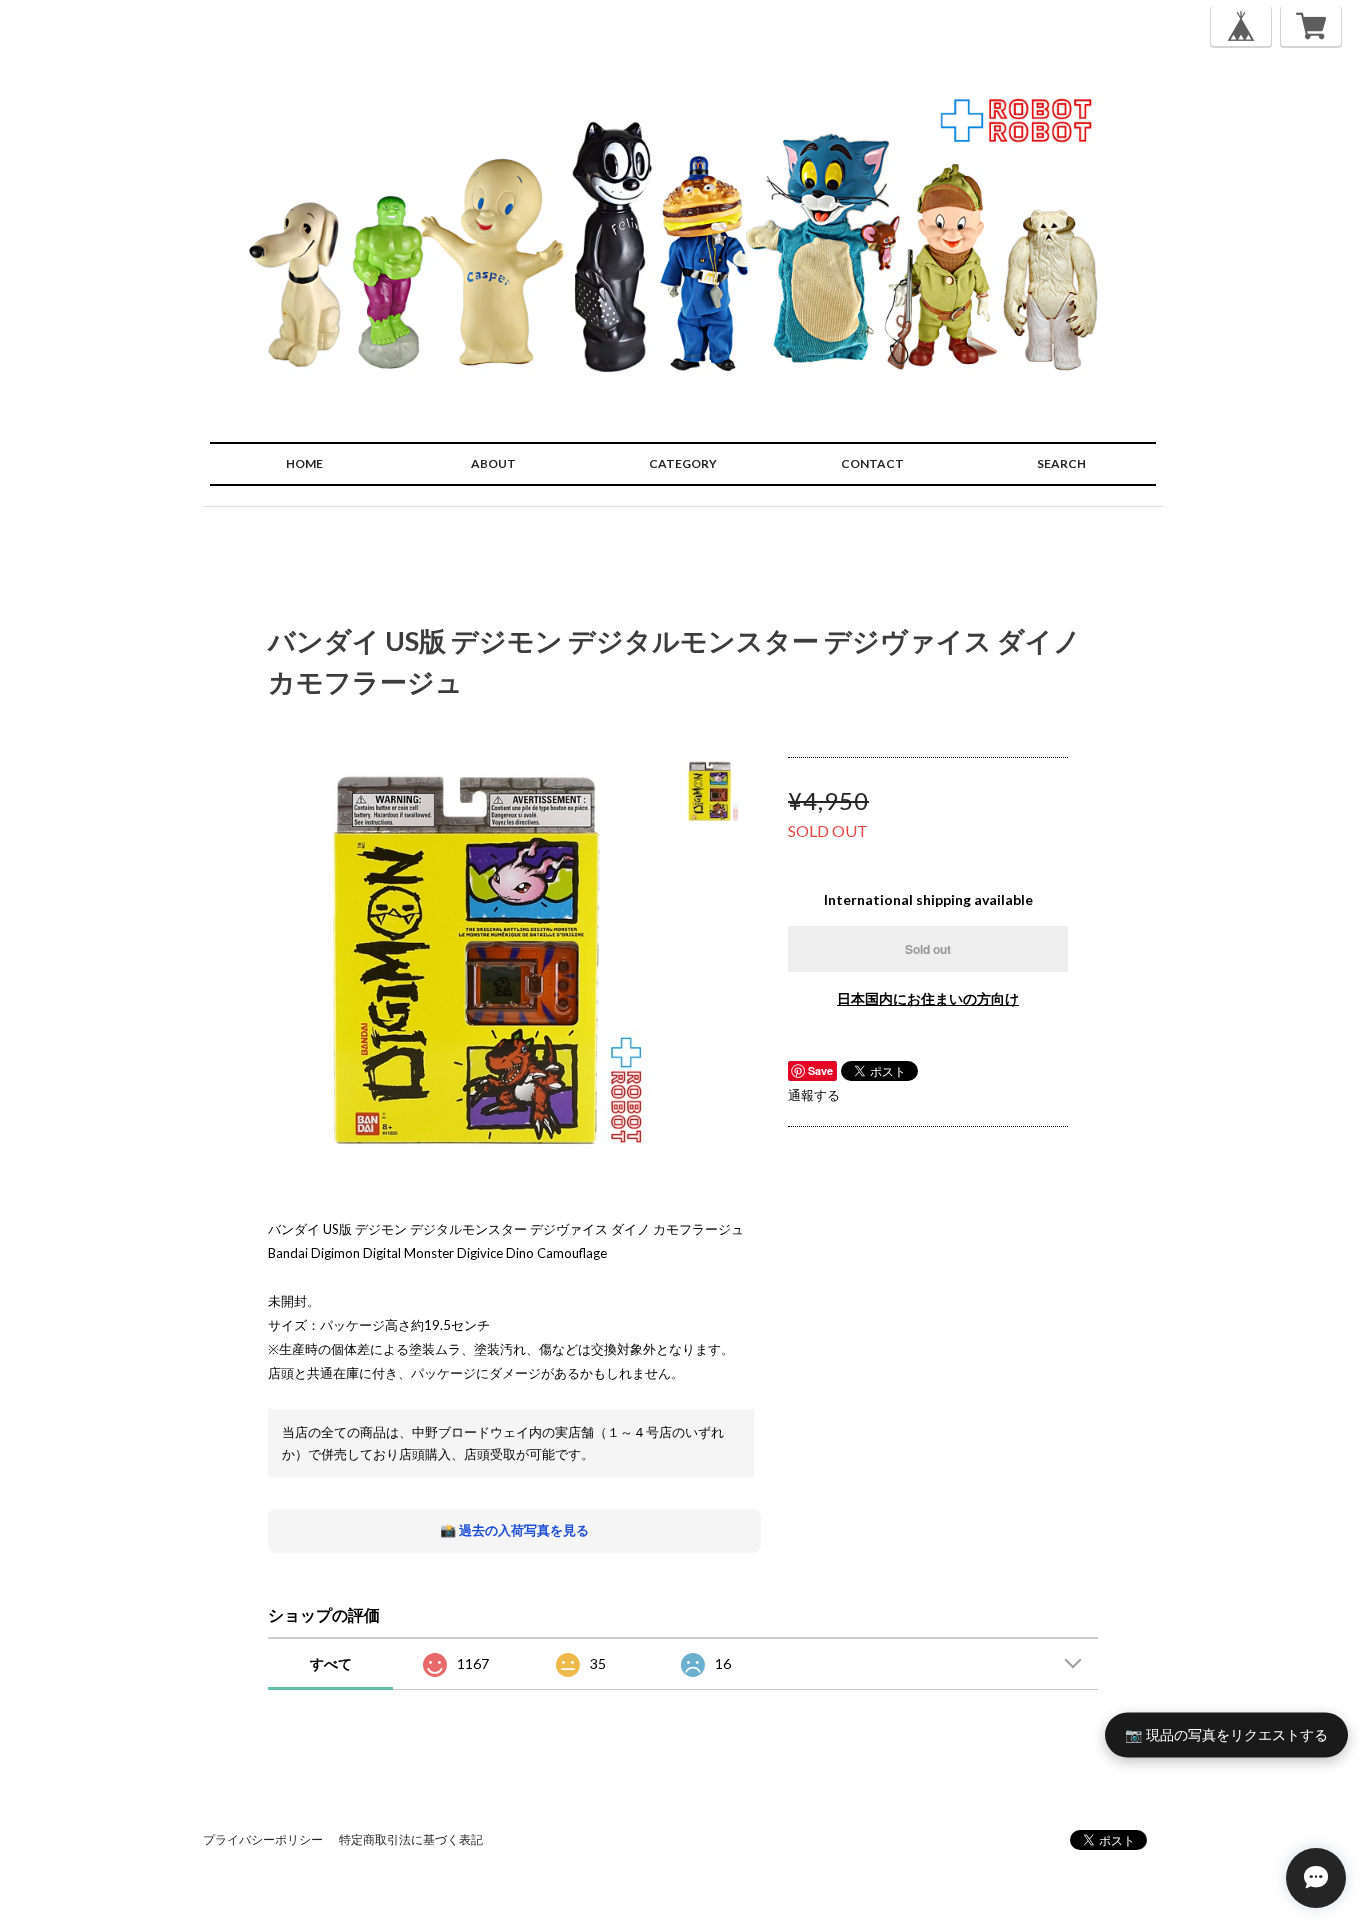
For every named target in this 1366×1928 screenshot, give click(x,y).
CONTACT (872, 463)
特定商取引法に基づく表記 (411, 1839)
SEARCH (1061, 463)
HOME (304, 463)
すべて (331, 1663)
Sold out (928, 949)
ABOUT (493, 463)
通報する (814, 1095)
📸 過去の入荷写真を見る (514, 1530)
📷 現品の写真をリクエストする (1226, 1734)
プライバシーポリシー (263, 1839)
